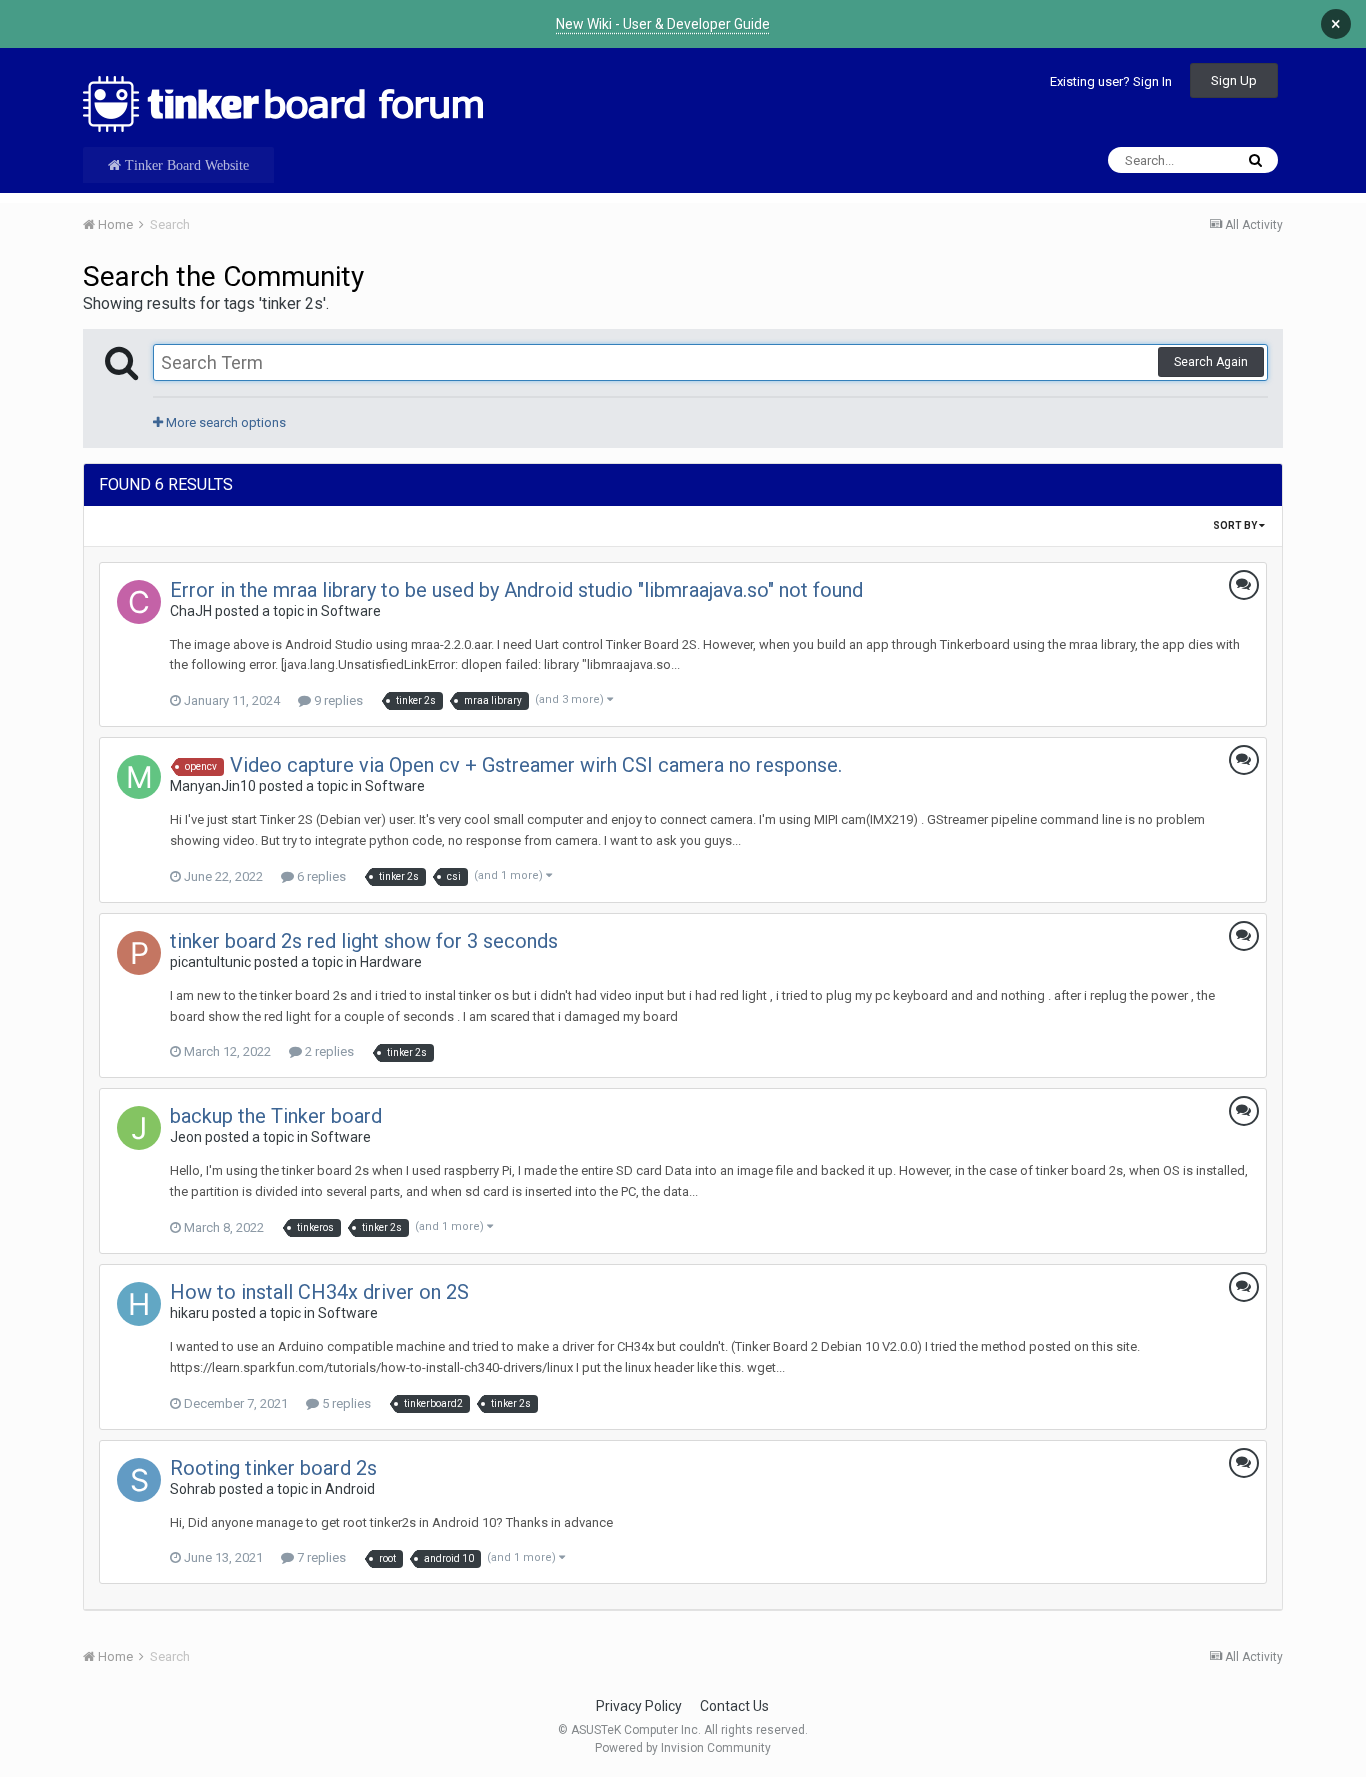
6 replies (320, 876)
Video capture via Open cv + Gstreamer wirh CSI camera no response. (536, 765)
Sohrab (193, 1489)
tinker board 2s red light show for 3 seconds (364, 941)
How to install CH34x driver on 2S (319, 1292)
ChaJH (191, 611)
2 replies (328, 1051)
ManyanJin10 (213, 786)
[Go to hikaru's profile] (139, 1304)
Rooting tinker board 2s (273, 1468)
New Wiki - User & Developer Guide (663, 24)
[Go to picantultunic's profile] (139, 953)
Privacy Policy (639, 1706)
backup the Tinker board (276, 1116)
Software (351, 611)
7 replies (320, 1557)
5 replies (345, 1403)
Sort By (1236, 525)
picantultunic (210, 962)
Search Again (1211, 362)
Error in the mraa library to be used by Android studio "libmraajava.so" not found (516, 590)
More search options (224, 422)
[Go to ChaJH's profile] (139, 602)
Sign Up (1234, 80)
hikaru (189, 1313)
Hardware (391, 962)
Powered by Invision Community (683, 1748)
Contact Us (734, 1706)
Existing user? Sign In (1111, 81)
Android (350, 1489)
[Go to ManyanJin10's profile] (139, 777)
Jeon (186, 1137)
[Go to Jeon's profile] (139, 1128)
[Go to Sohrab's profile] (139, 1480)
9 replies (337, 700)
